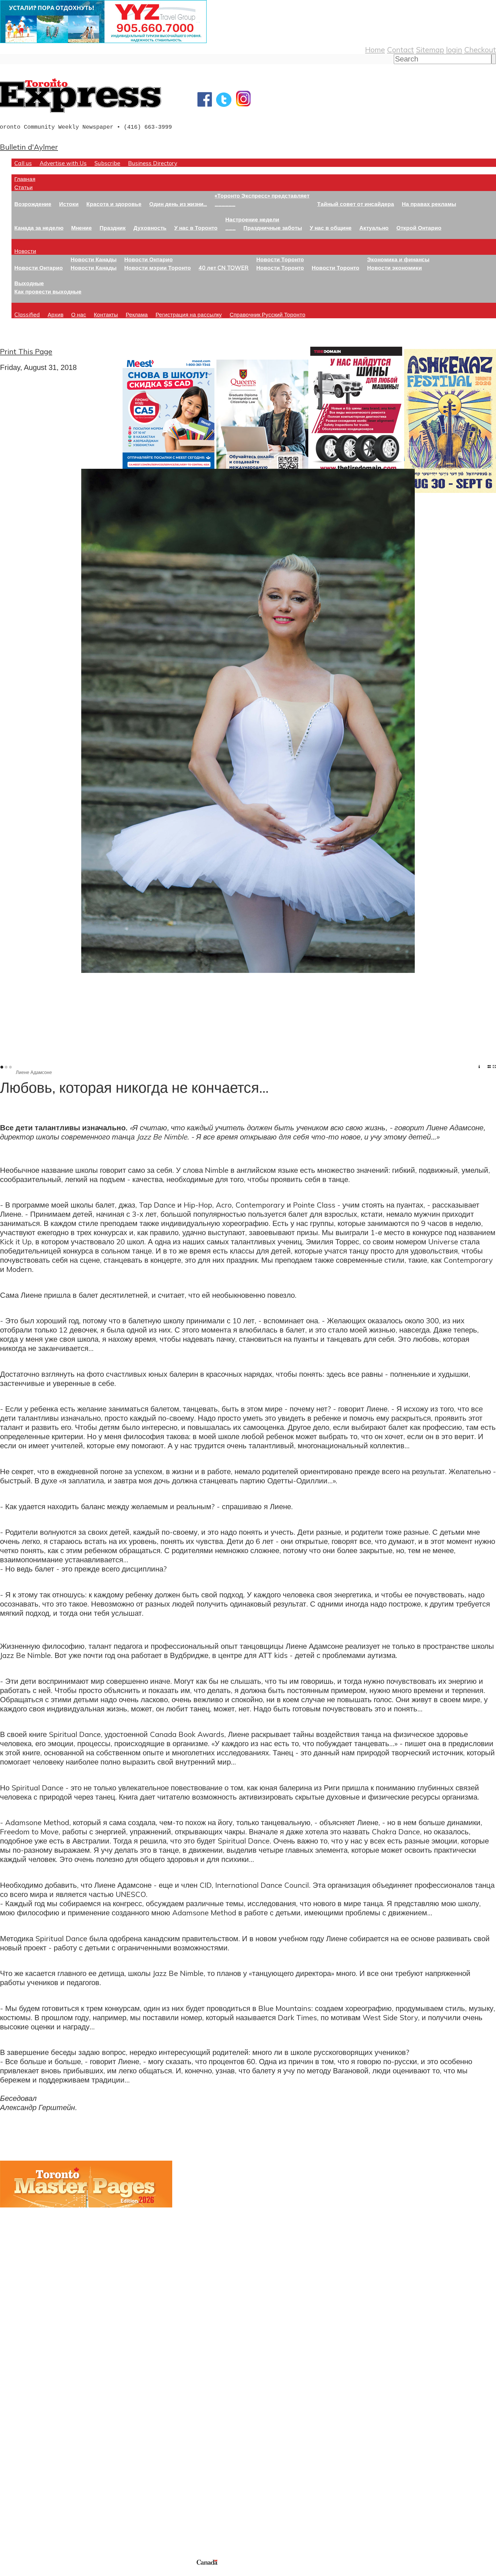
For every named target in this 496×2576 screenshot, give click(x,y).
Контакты (106, 314)
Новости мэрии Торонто (158, 268)
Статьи (24, 187)
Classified (27, 314)
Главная (25, 179)
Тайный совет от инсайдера (356, 204)
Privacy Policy (34, 2572)
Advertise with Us (63, 163)
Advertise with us (30, 2520)
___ (230, 228)
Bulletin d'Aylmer (29, 147)
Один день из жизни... (178, 204)
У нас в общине (331, 228)
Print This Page (26, 351)
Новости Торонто (280, 259)
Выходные (29, 283)
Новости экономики (395, 268)
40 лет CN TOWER (224, 268)
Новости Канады (94, 259)
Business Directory (153, 163)
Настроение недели (252, 219)
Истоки (69, 204)
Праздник (113, 228)
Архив (56, 314)
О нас (79, 314)
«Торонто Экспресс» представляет (262, 195)
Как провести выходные (48, 291)
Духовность (150, 228)
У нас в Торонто (196, 228)
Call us (23, 163)
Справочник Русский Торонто (268, 314)
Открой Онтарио (419, 228)
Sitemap (430, 49)
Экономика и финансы (398, 259)
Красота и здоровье (114, 204)
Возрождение (33, 204)
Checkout (480, 49)
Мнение (82, 228)
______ (225, 204)
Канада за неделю (39, 228)
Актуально (374, 228)
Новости (25, 251)
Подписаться (22, 2419)
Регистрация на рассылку (189, 314)
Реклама (137, 314)
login (454, 49)
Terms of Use (9, 2572)
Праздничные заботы (273, 228)
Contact (400, 49)
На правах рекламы (429, 204)
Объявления (21, 2447)
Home (375, 49)
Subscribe (107, 163)
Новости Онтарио (39, 268)
